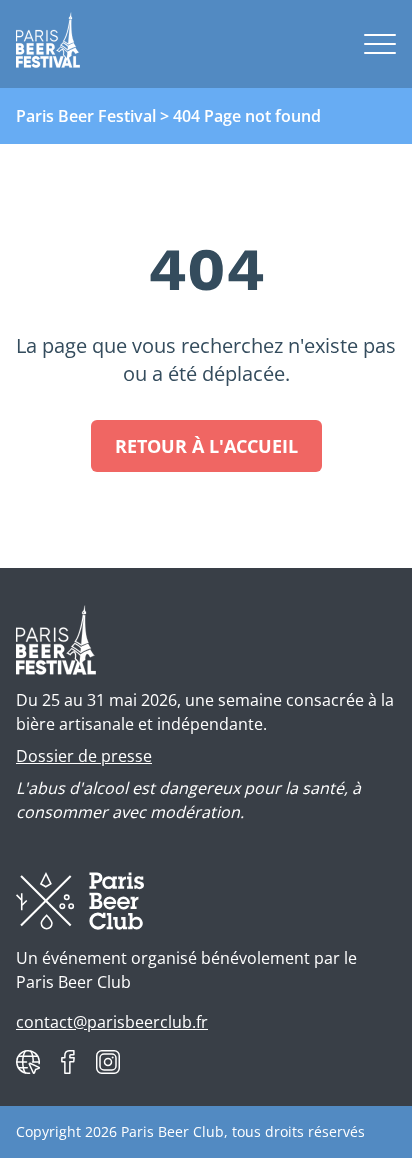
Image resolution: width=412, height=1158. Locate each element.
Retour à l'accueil (206, 446)
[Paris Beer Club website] (28, 1062)
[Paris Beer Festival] (48, 44)
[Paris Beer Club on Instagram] (108, 1062)
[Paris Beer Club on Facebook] (68, 1062)
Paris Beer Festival (86, 116)
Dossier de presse (84, 756)
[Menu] (380, 44)
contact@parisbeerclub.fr (112, 1022)
